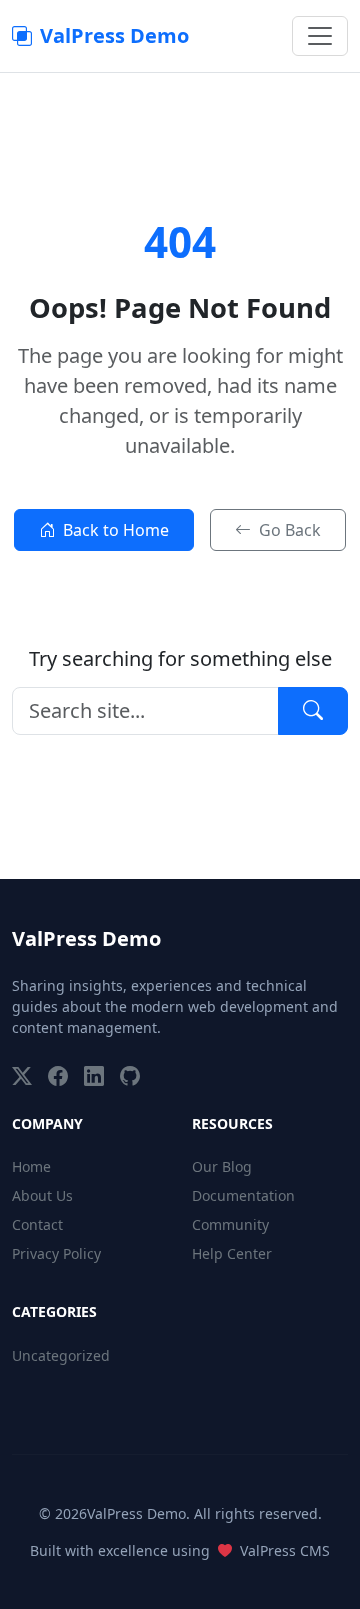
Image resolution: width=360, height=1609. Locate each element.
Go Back (290, 530)
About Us (42, 1195)
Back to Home (116, 530)
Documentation (243, 1195)
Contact (37, 1224)
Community (230, 1224)
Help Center (232, 1253)
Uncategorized (61, 1355)
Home (31, 1166)
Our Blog (222, 1166)
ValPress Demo (114, 35)
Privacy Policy (56, 1253)
